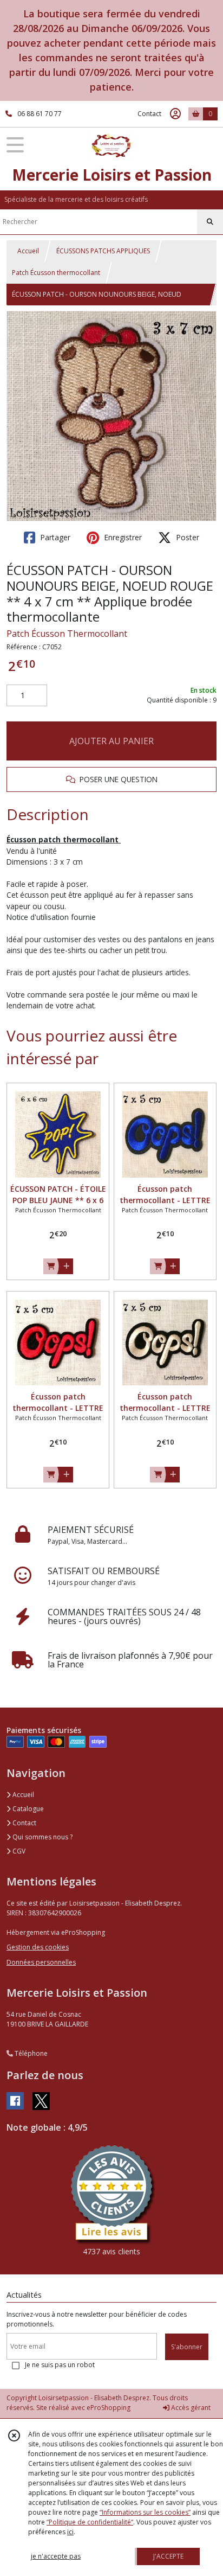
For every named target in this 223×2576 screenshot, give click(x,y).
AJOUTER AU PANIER (111, 741)
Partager (54, 537)
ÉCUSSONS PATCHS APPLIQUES (103, 251)
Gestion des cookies (38, 1947)
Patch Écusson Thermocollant (67, 634)
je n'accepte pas (56, 2556)
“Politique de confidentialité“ (90, 2522)
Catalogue (27, 1809)
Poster (186, 537)
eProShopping (109, 2408)
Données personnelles (41, 1962)
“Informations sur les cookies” (145, 2512)
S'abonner (187, 2347)
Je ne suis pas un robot (60, 2365)
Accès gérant (190, 2408)
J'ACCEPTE (168, 2556)
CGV (18, 1851)
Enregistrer (122, 537)
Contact (149, 114)
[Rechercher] (210, 222)
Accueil (28, 251)
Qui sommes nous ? (42, 1837)
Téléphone (30, 2053)
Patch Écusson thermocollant (56, 273)
